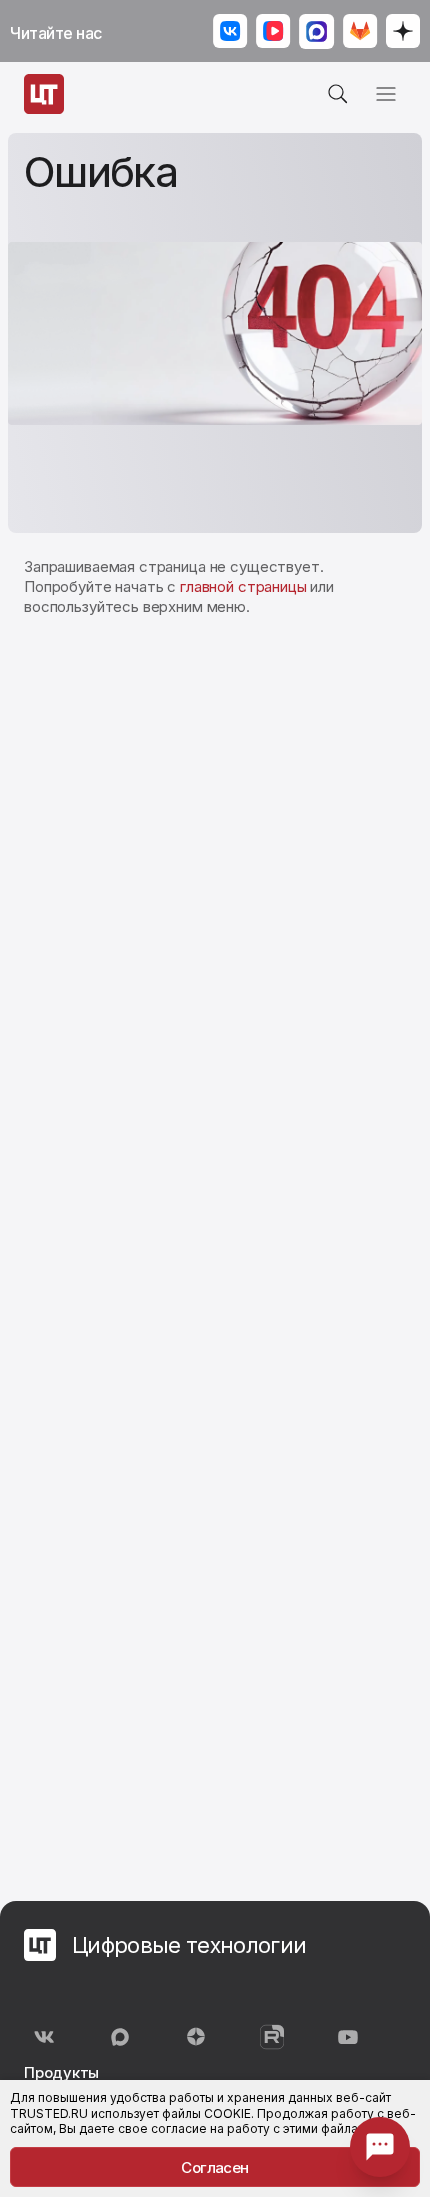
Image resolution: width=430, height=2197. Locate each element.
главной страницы (243, 586)
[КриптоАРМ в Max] (317, 33)
